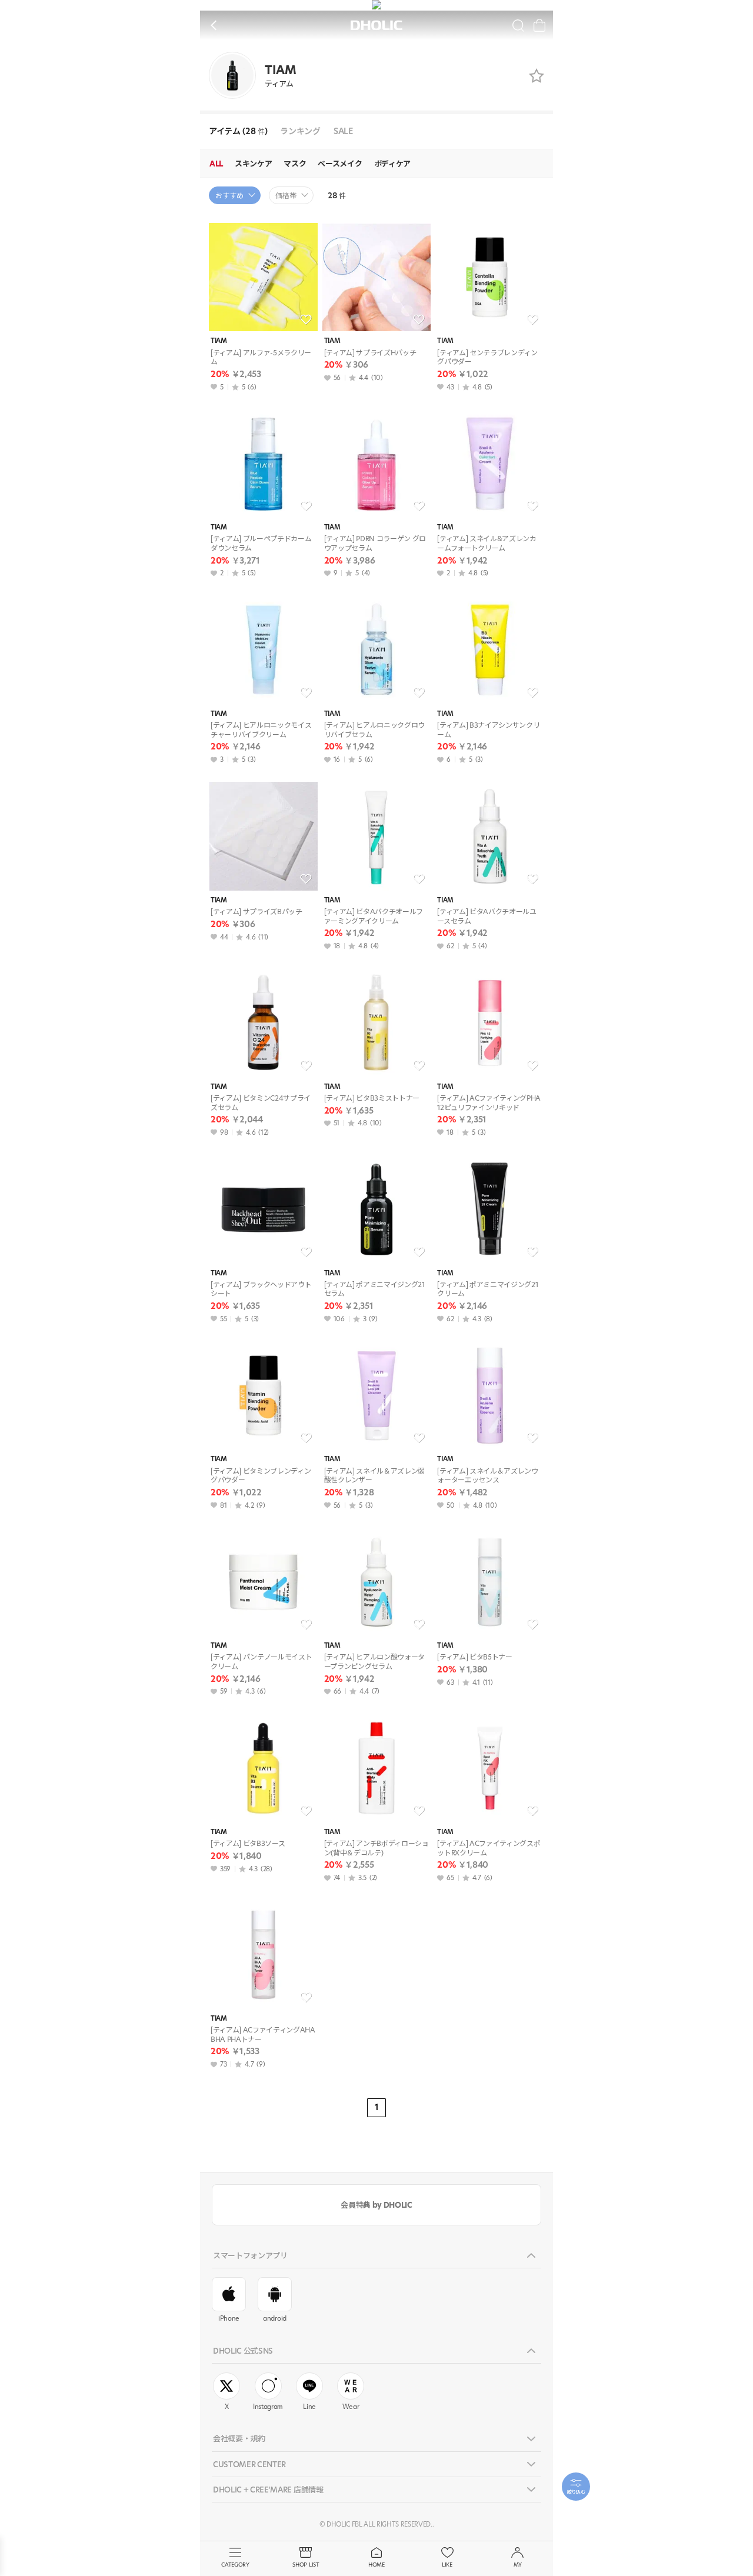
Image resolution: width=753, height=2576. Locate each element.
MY (518, 2565)
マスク (295, 164)
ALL (216, 164)
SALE (343, 131)
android (275, 2318)
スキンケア (253, 164)
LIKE (447, 2565)
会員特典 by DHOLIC (376, 2205)
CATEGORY (235, 2565)
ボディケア (392, 164)
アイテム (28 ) (238, 131)
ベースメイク (340, 164)
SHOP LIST (306, 2565)
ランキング (300, 131)
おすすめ (229, 196)
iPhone (229, 2318)
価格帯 (286, 196)
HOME (376, 2565)
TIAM (219, 341)
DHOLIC (376, 26)
